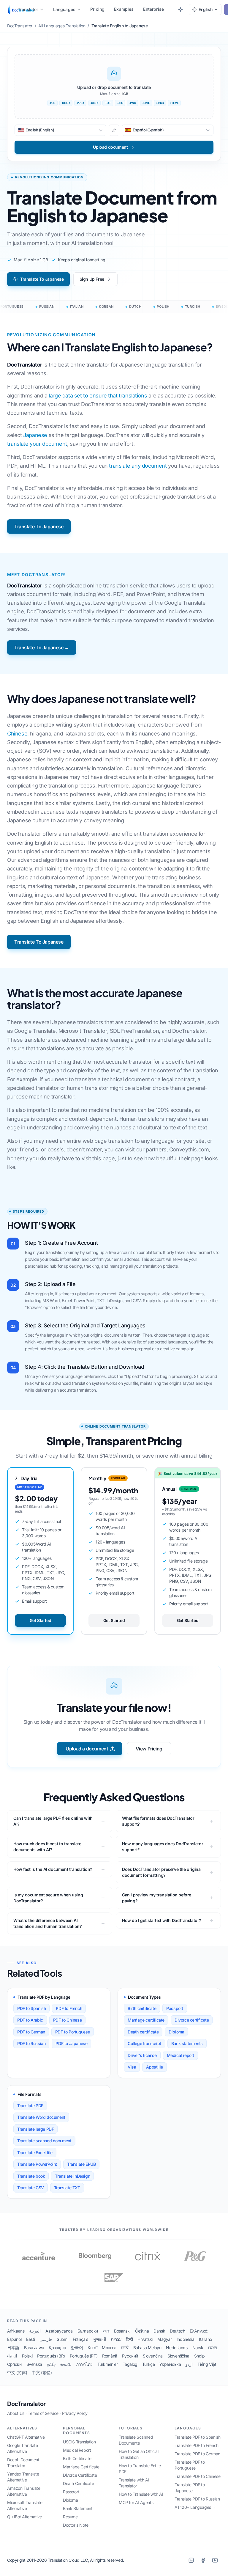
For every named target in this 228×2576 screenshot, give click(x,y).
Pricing (97, 9)
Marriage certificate (146, 2020)
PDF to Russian (31, 2043)
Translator (28, 9)
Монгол (109, 2348)
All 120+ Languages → (195, 2507)
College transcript (144, 2043)
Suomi (62, 2339)
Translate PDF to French (197, 2445)
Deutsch (177, 2331)
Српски (14, 2364)
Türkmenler (108, 2364)
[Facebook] (203, 2560)
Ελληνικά (198, 2331)
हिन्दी (129, 2339)
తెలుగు (66, 2364)
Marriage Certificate (81, 2467)
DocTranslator (26, 2404)
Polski (27, 2356)
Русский (130, 2356)
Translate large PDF (35, 2129)
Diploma (176, 2032)
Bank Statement (78, 2508)
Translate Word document (41, 2117)
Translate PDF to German (197, 2454)
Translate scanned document (44, 2141)
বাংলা (106, 2331)
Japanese (35, 435)
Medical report (180, 2055)
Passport (175, 2008)
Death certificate (143, 2032)
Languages (64, 9)
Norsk (198, 2348)
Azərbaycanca (59, 2331)
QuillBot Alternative (24, 2517)
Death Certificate (78, 2483)
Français (80, 2339)
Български (88, 2331)
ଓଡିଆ (213, 2348)
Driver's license (142, 2055)
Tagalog (130, 2364)
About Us (16, 2413)
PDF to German (31, 2032)
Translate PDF (30, 2106)
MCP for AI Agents (136, 2502)
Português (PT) (84, 2356)
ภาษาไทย (84, 2364)
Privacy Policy (75, 2413)
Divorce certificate (192, 2020)
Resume (70, 2517)
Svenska (34, 2364)
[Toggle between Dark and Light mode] (180, 10)
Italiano (205, 2339)
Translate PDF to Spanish (197, 2437)
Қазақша (57, 2348)
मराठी (125, 2348)
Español (14, 2339)
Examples (124, 9)
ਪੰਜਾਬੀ (12, 2356)
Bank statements (187, 2043)
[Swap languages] (114, 130)
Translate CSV (31, 2188)
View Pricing (149, 1749)
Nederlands (177, 2348)
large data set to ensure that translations (98, 396)
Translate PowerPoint (37, 2164)
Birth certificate (142, 2008)
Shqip (199, 2356)
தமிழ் (51, 2364)
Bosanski (122, 2331)
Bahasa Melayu (147, 2348)
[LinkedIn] (191, 2560)
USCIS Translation (79, 2442)
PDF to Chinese (67, 2020)
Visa (132, 2067)
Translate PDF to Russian (197, 2499)
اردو (189, 2364)
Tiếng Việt (207, 2364)
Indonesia (185, 2339)
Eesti (30, 2339)
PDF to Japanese (71, 2043)
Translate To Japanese (42, 279)
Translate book (31, 2176)
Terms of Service (43, 2413)
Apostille (154, 2067)
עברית (116, 2339)
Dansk (159, 2331)
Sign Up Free (92, 279)
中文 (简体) (17, 2373)
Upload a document (87, 1749)
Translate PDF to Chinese (197, 2476)
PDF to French (69, 2008)
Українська (170, 2364)
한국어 (77, 2348)
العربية (35, 2331)
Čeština (142, 2331)
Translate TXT (67, 2188)
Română (110, 2356)
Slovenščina (178, 2356)
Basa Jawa (34, 2348)
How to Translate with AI (141, 2494)
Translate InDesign (72, 2176)
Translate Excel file (35, 2153)
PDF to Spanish (31, 2008)
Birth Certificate (77, 2458)
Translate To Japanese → (42, 647)
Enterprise (153, 9)
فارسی (46, 2339)
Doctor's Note (76, 2525)
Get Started (41, 1620)
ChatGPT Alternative (26, 2437)
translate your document (37, 444)
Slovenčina (153, 2356)
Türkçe (149, 2364)
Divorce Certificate (80, 2475)
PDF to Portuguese (73, 2032)
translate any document (138, 466)
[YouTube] (215, 2560)
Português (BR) (51, 2356)
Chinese (17, 734)
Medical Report (77, 2450)
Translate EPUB (81, 2164)
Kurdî (92, 2348)
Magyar (165, 2339)
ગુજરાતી (99, 2339)
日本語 (13, 2348)
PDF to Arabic (30, 2020)
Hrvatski (145, 2339)
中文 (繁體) (42, 2373)
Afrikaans (16, 2331)
